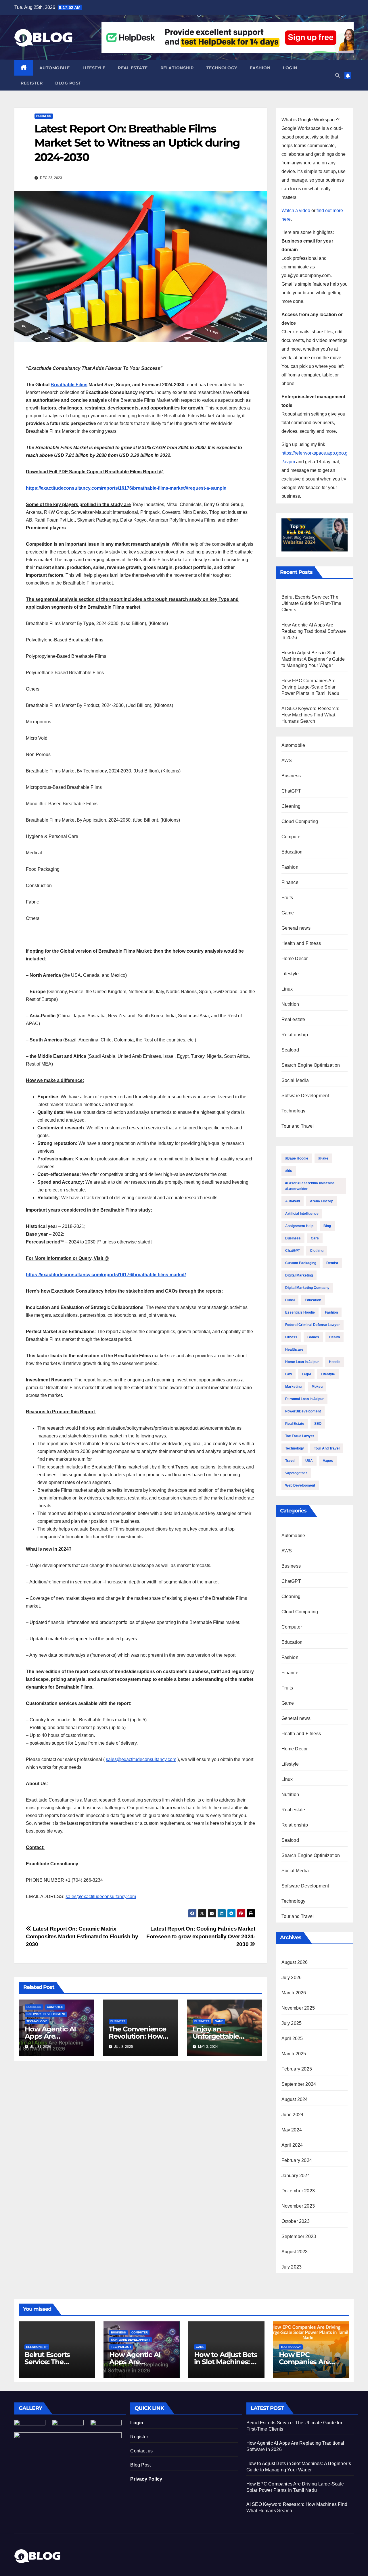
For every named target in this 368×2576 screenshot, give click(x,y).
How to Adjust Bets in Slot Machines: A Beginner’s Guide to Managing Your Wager (313, 659)
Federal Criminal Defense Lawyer (313, 1325)
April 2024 (292, 2145)
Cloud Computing (300, 821)
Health (335, 1337)
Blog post (68, 83)
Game (219, 2021)
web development (300, 1485)
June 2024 (293, 2115)
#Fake (323, 1158)
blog (327, 1226)
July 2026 (292, 1978)
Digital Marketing (299, 1275)
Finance (290, 882)
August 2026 (295, 1962)
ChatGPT (291, 791)
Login (290, 68)
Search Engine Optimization (311, 1065)
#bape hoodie (297, 1158)
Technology (222, 68)
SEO (318, 1424)
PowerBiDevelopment (303, 1411)
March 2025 (294, 2054)
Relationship (177, 68)
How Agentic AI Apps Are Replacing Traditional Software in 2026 (314, 631)
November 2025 (298, 2008)
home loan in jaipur (302, 1362)
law (289, 1374)
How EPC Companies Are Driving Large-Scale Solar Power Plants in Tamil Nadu (310, 687)
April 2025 (292, 2038)
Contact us (141, 2451)
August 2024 (295, 2099)
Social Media (295, 1080)
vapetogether (296, 1473)
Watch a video (296, 210)
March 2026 (294, 1993)
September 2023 (299, 2236)
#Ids (289, 1171)
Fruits (287, 898)
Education (292, 852)
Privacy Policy (146, 2479)
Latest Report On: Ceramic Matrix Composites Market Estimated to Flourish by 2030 (82, 1936)
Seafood (290, 1050)
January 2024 (296, 2176)
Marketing (293, 1387)
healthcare (294, 1349)
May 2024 (292, 2130)
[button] (338, 75)
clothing (317, 1251)
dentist (332, 1263)
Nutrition (290, 1004)
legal (306, 1374)
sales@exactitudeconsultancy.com (141, 1759)
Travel (290, 1461)
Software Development (46, 2014)
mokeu (317, 1387)
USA (309, 1461)
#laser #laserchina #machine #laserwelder (310, 1186)
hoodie (335, 1362)
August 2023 (295, 2252)
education (313, 1300)
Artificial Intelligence (302, 1214)
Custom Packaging (301, 1263)
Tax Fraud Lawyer (300, 1436)
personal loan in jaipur (304, 1399)
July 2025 (292, 2023)
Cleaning (291, 806)
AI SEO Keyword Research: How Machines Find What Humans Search (310, 715)
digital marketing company (307, 1288)
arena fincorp (322, 1201)
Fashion (260, 68)
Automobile (55, 68)
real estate (295, 1424)
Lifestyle (94, 68)
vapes (328, 1461)
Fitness (291, 1337)
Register (32, 83)
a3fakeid (293, 1201)
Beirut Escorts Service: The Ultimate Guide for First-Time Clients (312, 603)
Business (44, 116)
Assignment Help (299, 1226)
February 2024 (297, 2160)
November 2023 (298, 2206)
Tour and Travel (298, 1126)
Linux (287, 989)
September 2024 (299, 2084)
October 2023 (296, 2221)
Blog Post (140, 2465)
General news (296, 928)
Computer (55, 2007)
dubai (290, 1300)
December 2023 (298, 2191)
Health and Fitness (301, 943)
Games (313, 1337)
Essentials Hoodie (300, 1312)
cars (315, 1238)
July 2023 (292, 2267)
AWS (287, 761)
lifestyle (328, 1374)
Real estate (133, 68)
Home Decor (295, 959)
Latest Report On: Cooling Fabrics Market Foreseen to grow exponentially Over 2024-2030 (201, 1936)
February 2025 (297, 2069)
